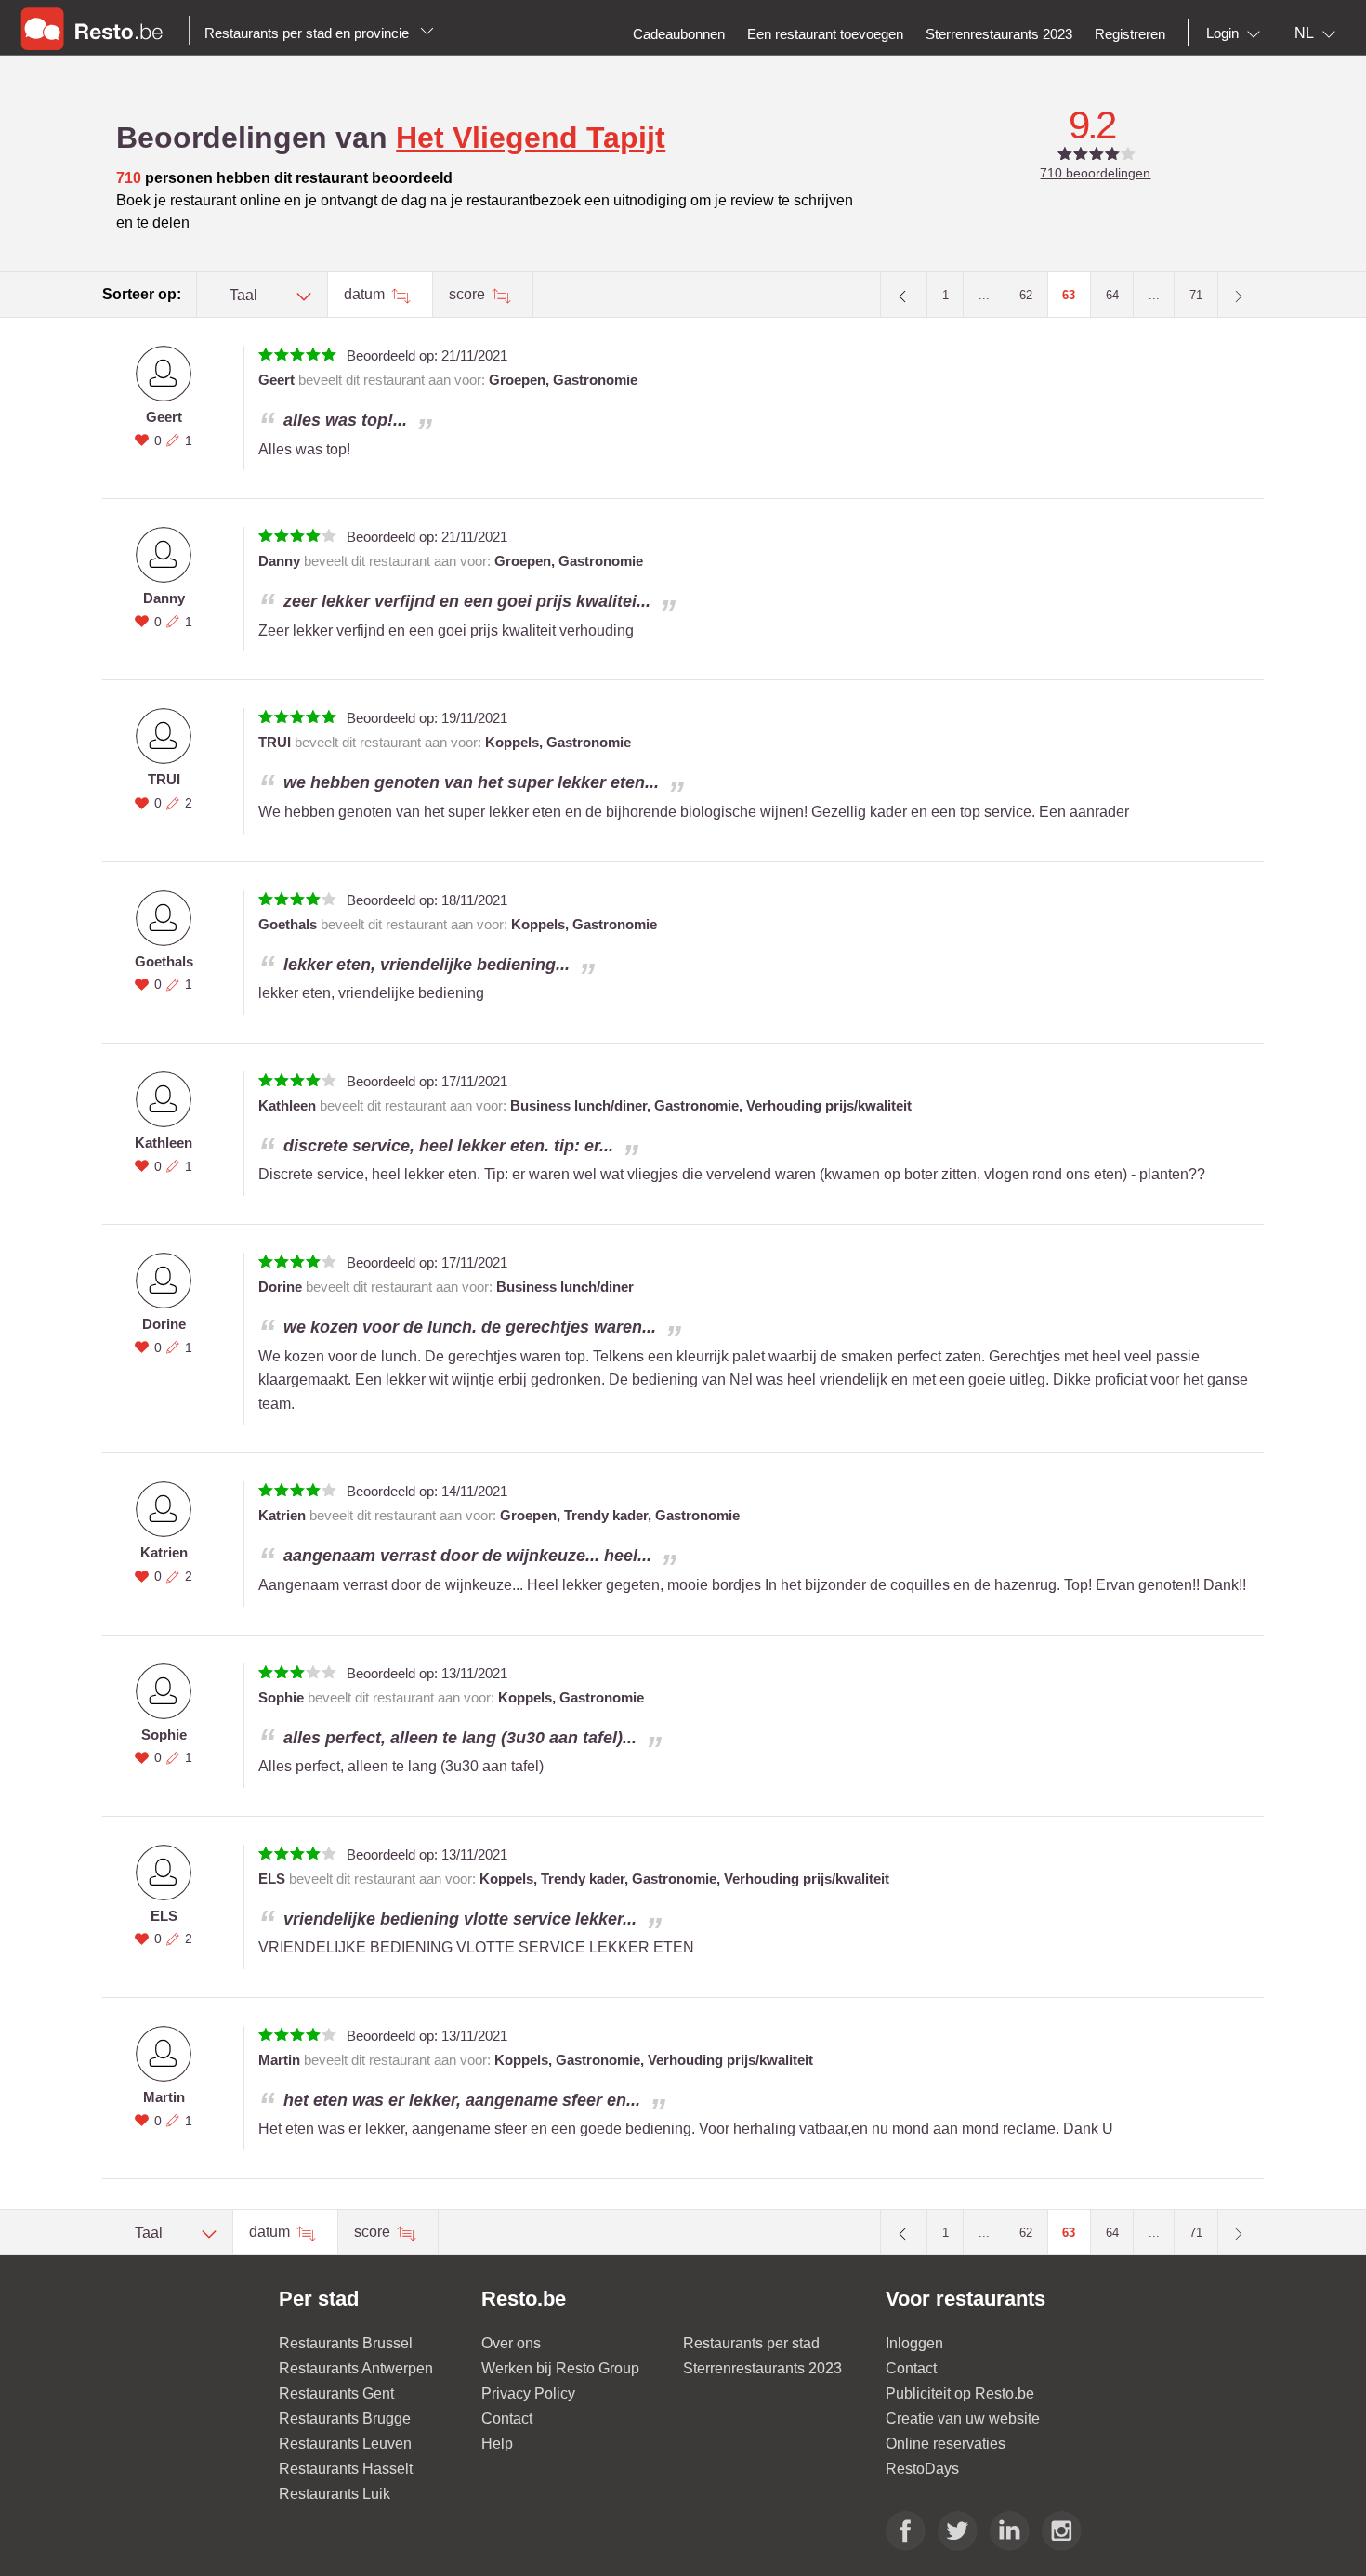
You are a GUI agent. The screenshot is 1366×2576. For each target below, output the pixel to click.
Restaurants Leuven (345, 2444)
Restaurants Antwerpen (356, 2368)
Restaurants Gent (336, 2393)
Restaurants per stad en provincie (309, 33)
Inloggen (914, 2343)
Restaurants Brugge (345, 2418)
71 (1196, 295)
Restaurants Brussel (346, 2343)
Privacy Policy (528, 2393)
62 (1026, 295)
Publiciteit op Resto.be (960, 2393)
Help (497, 2444)
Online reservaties (946, 2444)
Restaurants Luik (335, 2494)
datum (366, 294)
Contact (507, 2418)
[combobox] (1237, 33)
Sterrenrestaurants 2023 (762, 2368)
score (469, 294)
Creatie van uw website (963, 2418)
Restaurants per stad (751, 2343)
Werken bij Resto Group (560, 2368)
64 (1112, 295)
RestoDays (922, 2469)
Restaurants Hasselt (346, 2469)
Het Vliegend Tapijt (531, 138)
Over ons (511, 2343)
